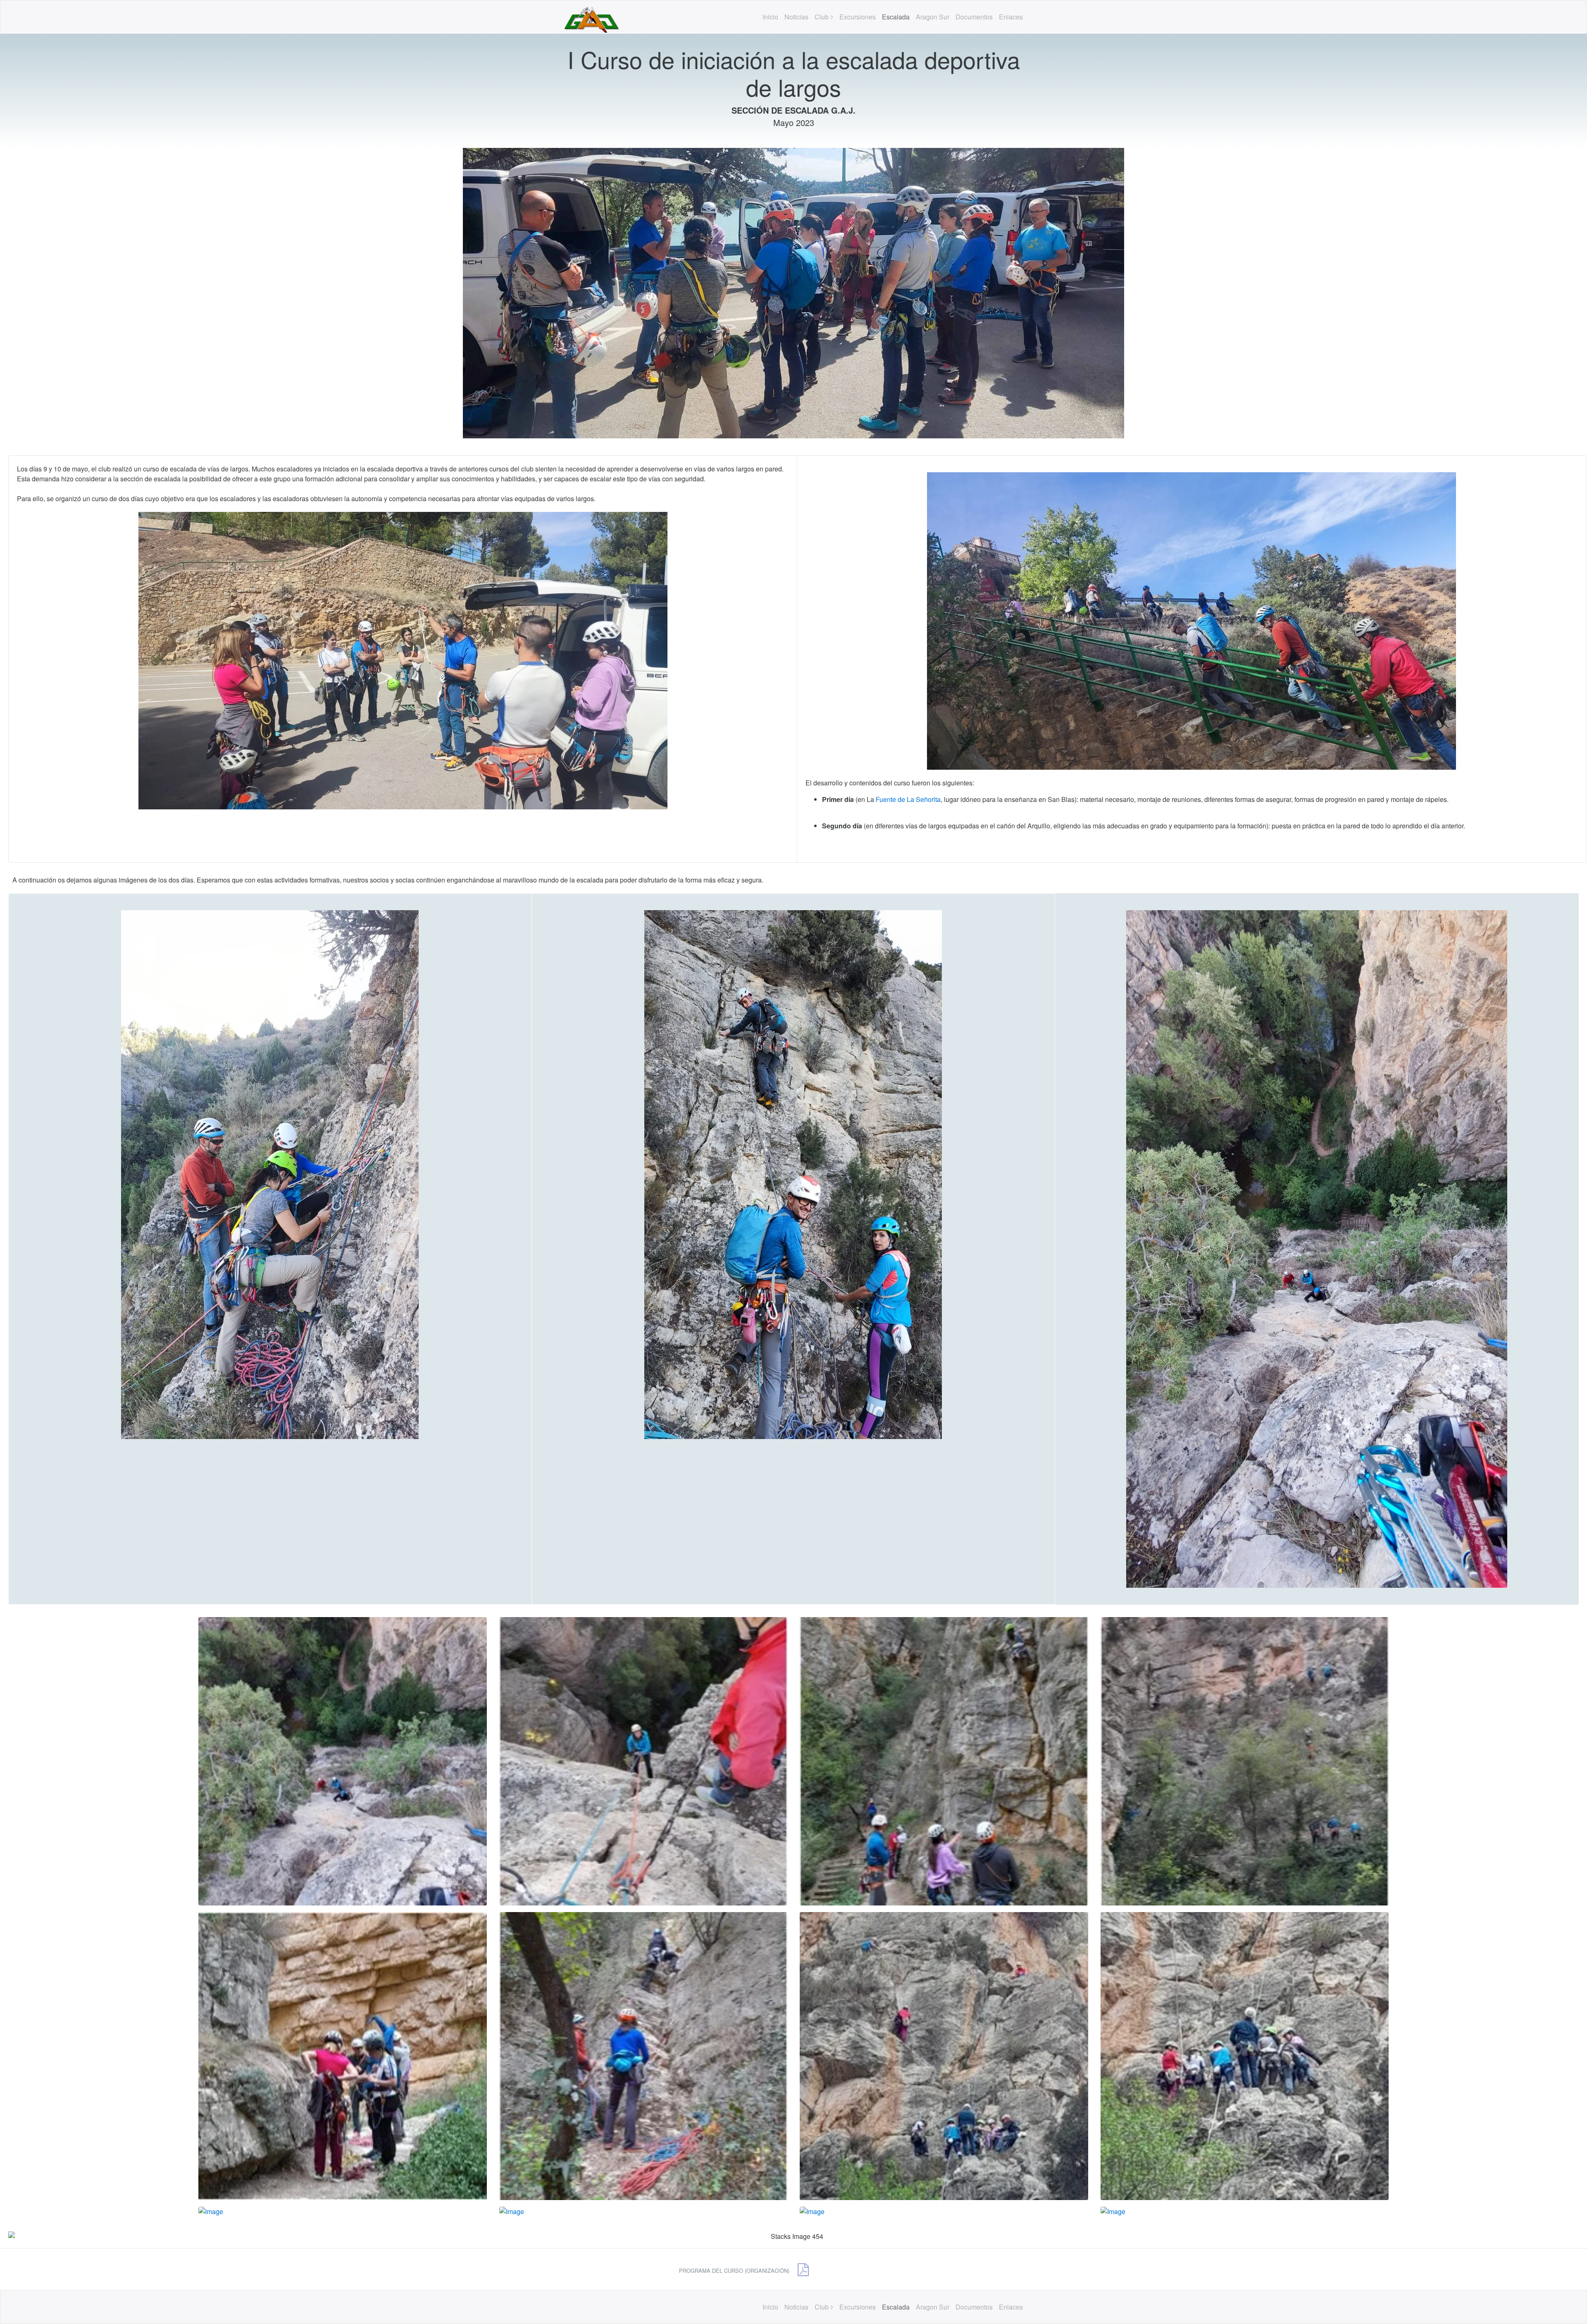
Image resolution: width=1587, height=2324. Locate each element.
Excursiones (858, 17)
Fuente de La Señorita (908, 799)
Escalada (896, 17)
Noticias (796, 17)
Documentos (974, 17)
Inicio (770, 17)
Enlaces (1011, 17)
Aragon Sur (933, 17)
